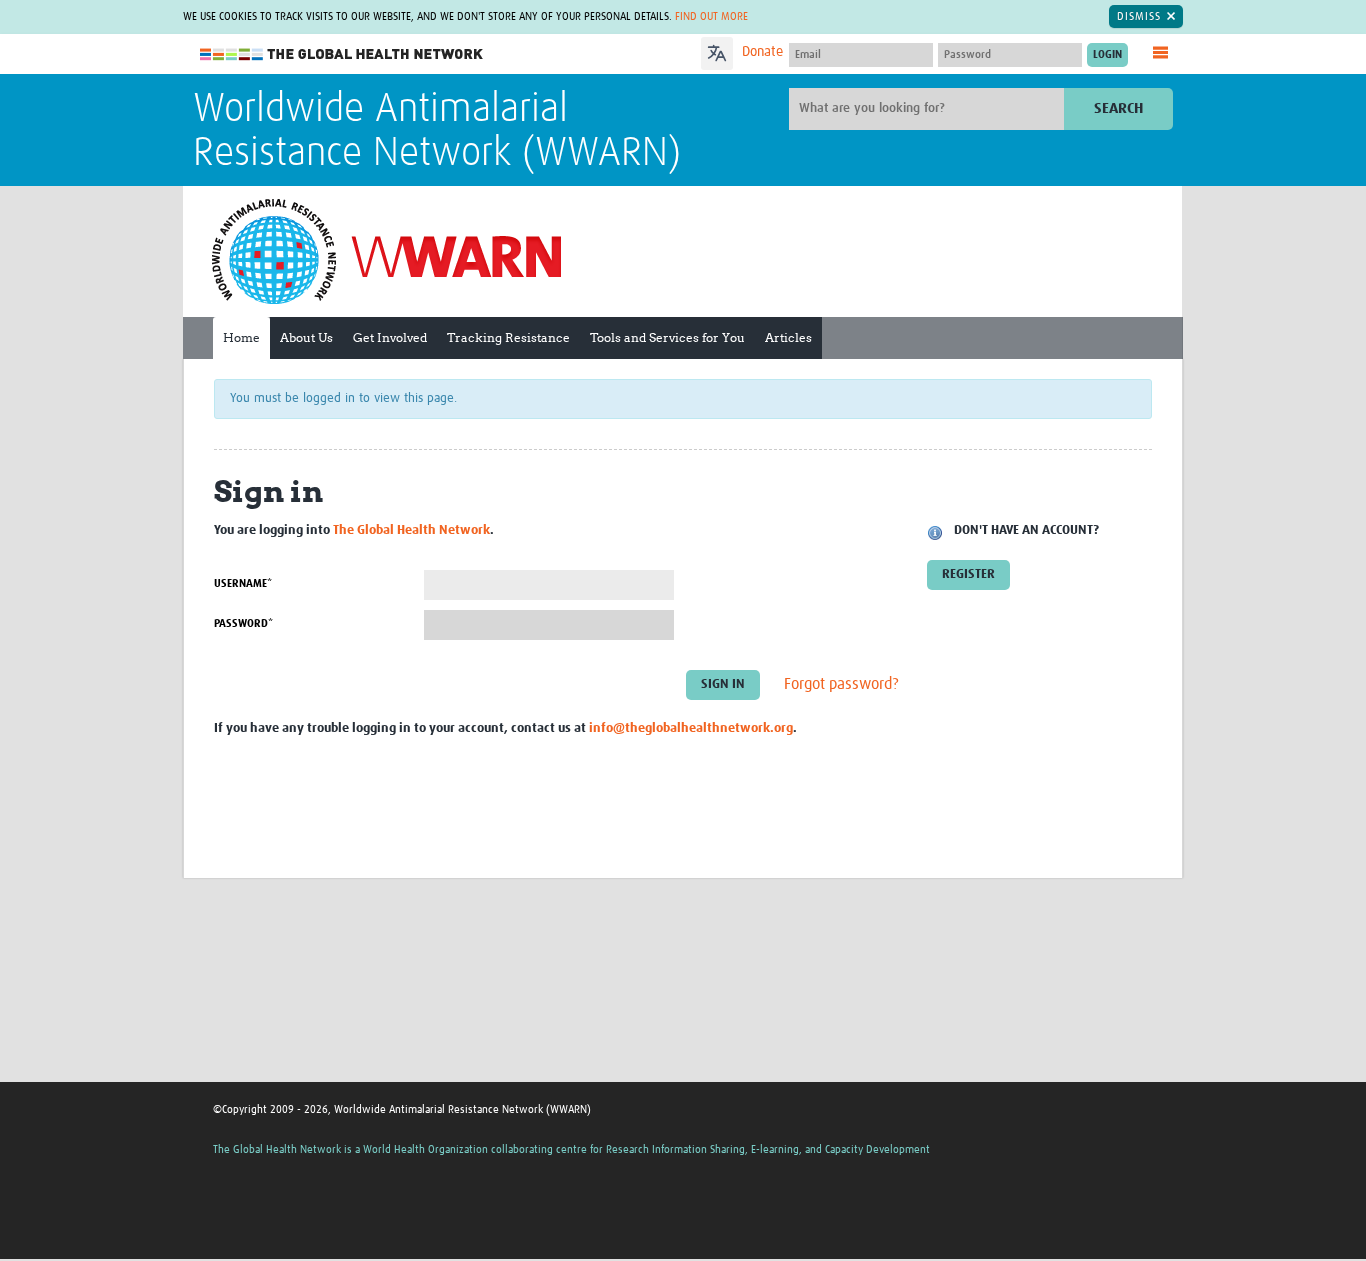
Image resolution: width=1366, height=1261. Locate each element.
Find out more (711, 16)
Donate (762, 52)
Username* (243, 583)
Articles (788, 337)
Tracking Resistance (508, 337)
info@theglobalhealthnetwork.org (691, 728)
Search (1118, 108)
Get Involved (390, 337)
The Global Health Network (342, 54)
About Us (306, 337)
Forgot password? (841, 685)
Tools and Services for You (667, 337)
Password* (243, 623)
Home (241, 337)
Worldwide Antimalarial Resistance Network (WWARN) (437, 132)
